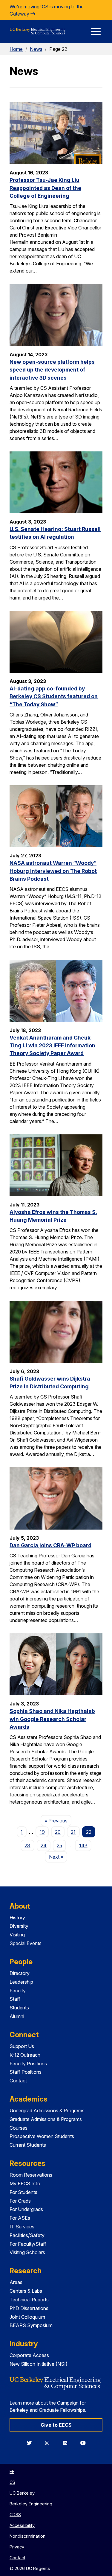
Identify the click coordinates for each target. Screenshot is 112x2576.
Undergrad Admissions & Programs (47, 2111)
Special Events (26, 1943)
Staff (15, 1999)
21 (73, 1832)
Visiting (17, 1935)
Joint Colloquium (27, 2317)
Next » (58, 1857)
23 (27, 1845)
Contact (18, 2081)
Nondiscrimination (27, 2536)
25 (59, 1845)
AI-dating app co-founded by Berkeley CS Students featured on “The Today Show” (54, 696)
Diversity (19, 1926)
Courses (19, 2128)
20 (58, 1832)
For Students (23, 2192)
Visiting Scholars (27, 2252)
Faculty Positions (28, 2064)
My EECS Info (25, 2184)
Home (16, 49)
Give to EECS (56, 2425)
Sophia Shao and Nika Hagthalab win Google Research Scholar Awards (52, 1719)
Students (19, 2008)
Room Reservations (31, 2175)
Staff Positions (26, 2072)
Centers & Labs (26, 2291)
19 (42, 1832)
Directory (20, 1973)
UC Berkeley (22, 2493)
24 (44, 1845)
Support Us (22, 2046)
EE (12, 2471)
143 (83, 1845)
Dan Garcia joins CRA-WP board (50, 1545)
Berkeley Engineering (31, 2504)
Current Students (28, 2145)
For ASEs (20, 2218)
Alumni (17, 2016)
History (17, 1918)
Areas (16, 2282)
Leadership (21, 1982)
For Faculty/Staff (28, 2244)
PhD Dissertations (29, 2308)
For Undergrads (26, 2209)
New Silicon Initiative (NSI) (39, 2364)
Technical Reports (29, 2300)
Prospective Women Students (42, 2136)
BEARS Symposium (31, 2325)
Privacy (17, 2547)
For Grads (20, 2201)
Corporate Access (29, 2355)
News (36, 49)
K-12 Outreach (25, 2055)
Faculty (18, 1991)
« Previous (58, 1820)
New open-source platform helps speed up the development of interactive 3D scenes (52, 370)
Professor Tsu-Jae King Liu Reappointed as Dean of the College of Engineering (45, 188)
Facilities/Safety (27, 2235)
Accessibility (22, 2525)
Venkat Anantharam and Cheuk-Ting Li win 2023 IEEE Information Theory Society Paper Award (52, 1046)
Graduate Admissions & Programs (46, 2119)
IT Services (22, 2227)
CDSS (15, 2515)
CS (12, 2482)
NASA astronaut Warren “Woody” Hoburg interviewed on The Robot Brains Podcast (53, 871)
